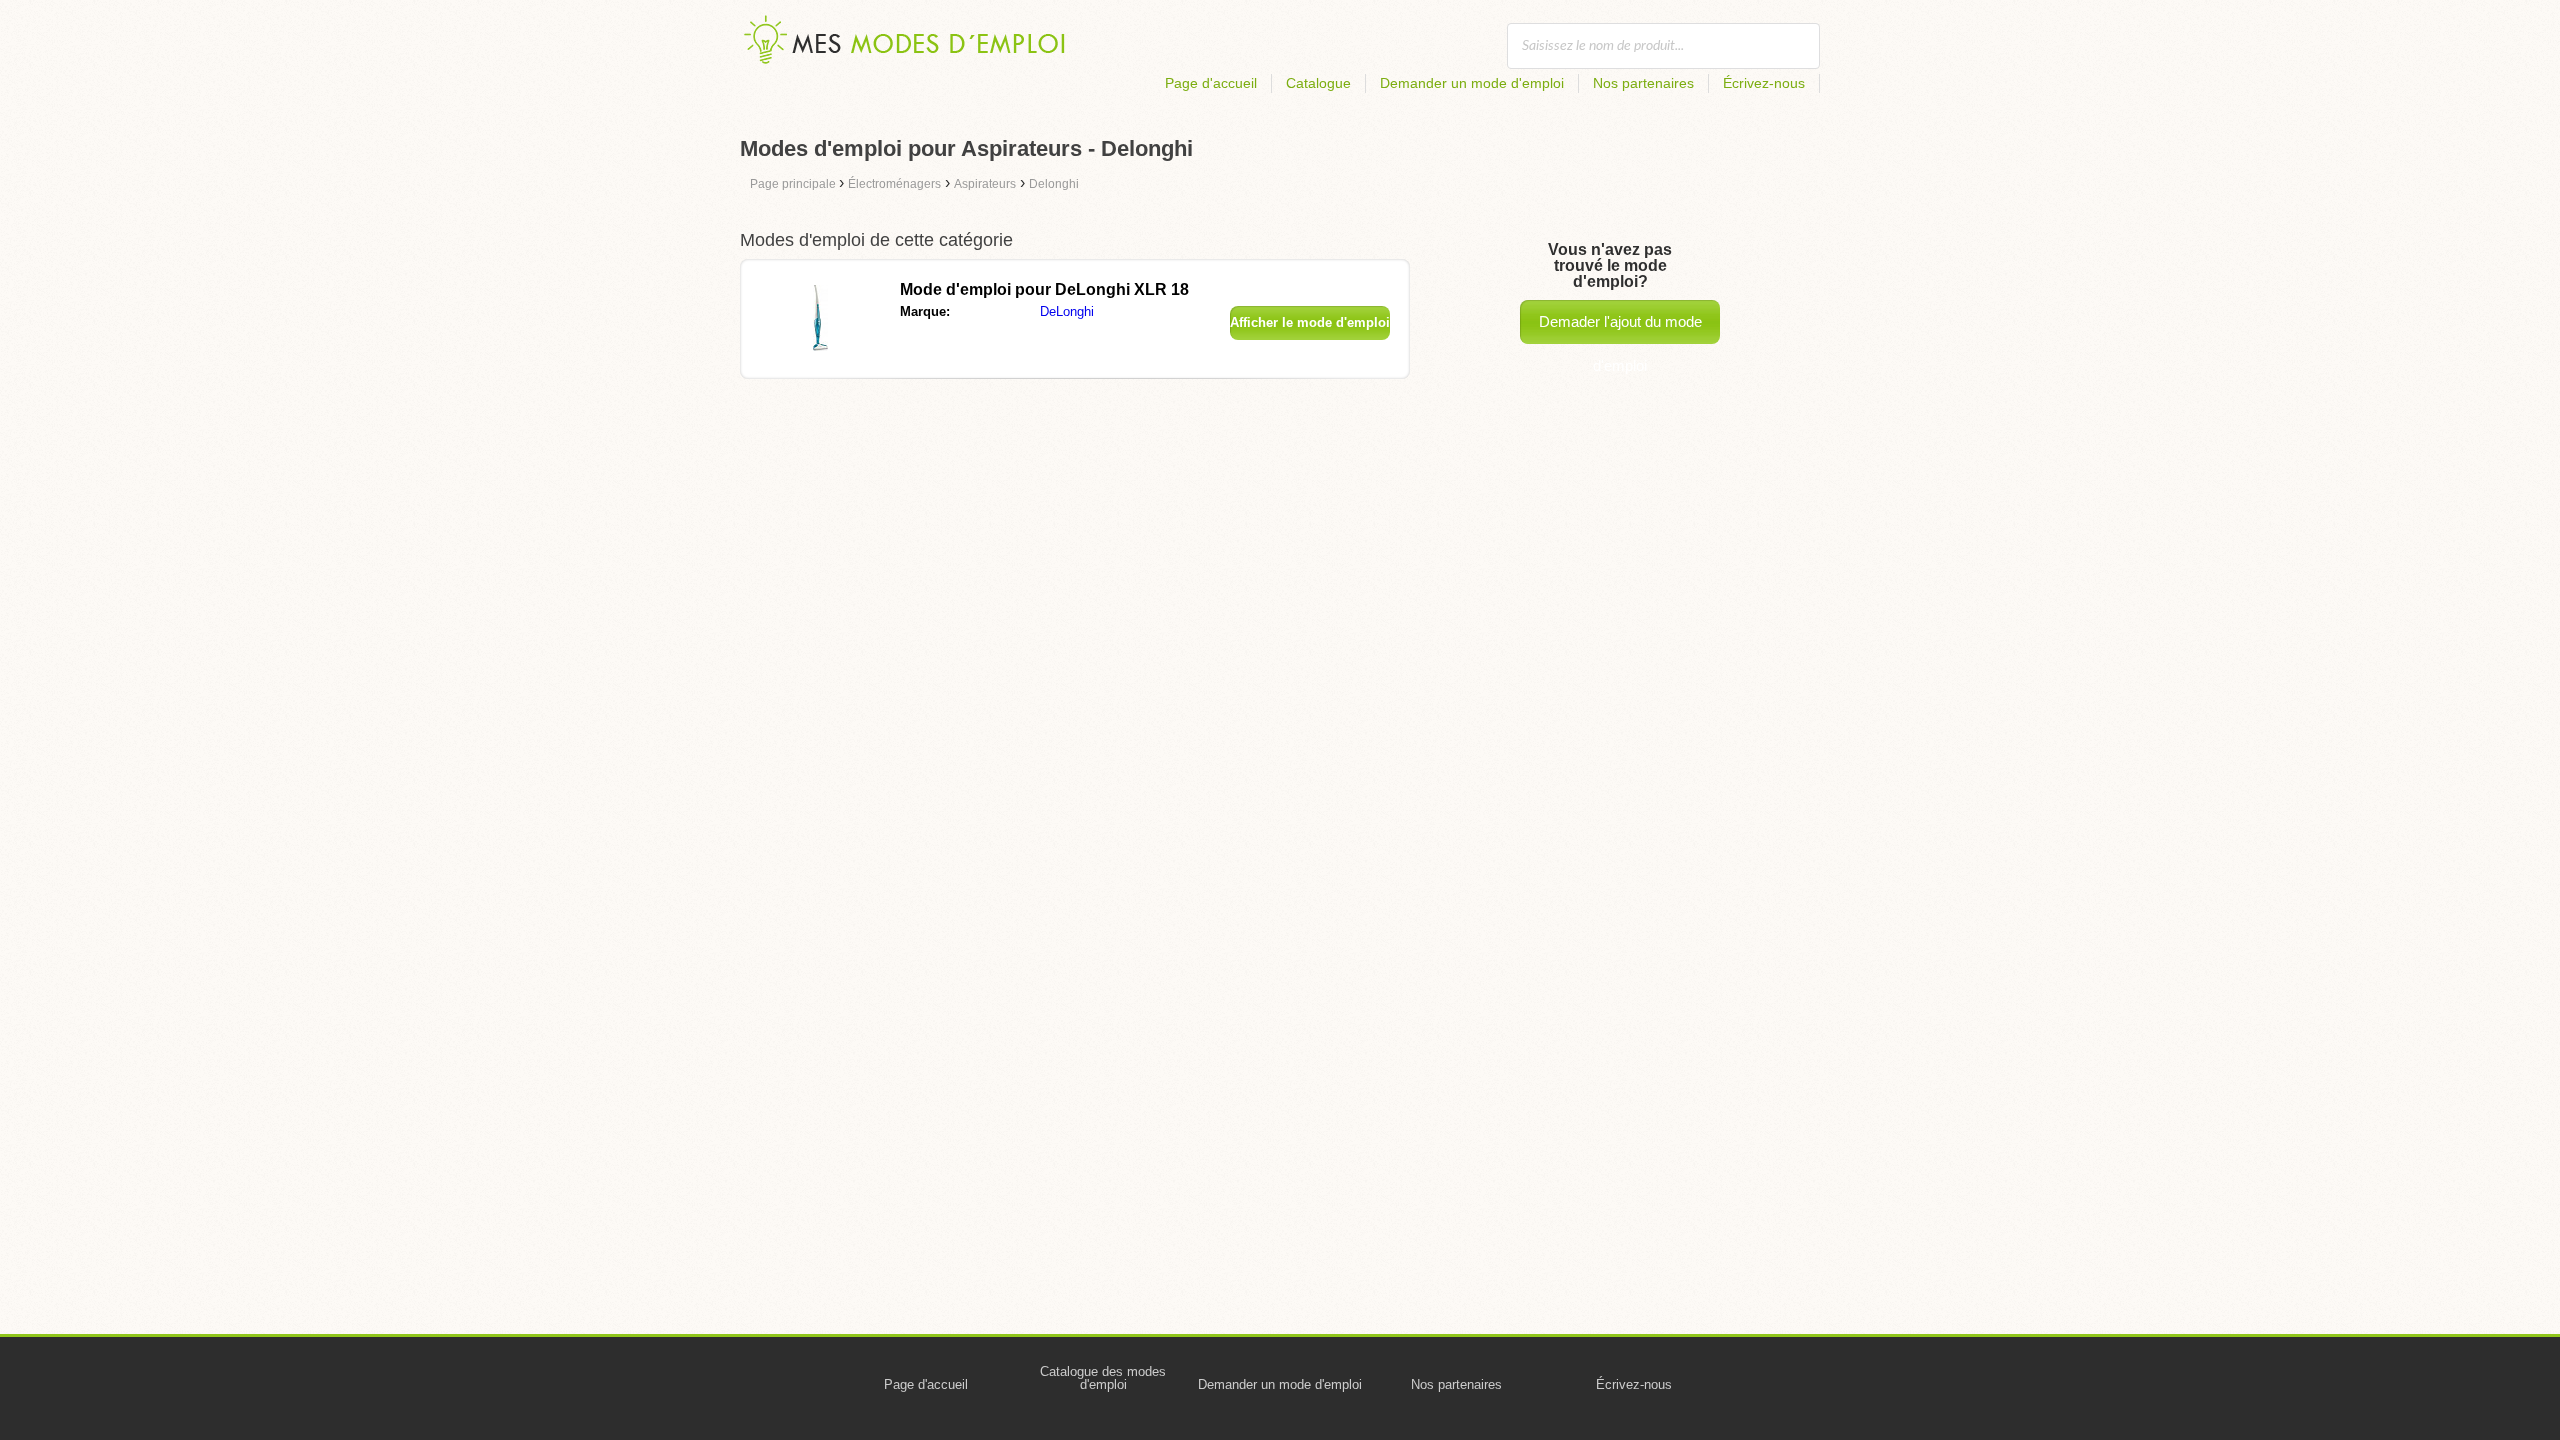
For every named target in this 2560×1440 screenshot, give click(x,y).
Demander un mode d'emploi (1472, 83)
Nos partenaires (1643, 83)
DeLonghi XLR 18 (1044, 289)
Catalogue (1318, 83)
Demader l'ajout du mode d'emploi (1620, 328)
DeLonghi (1067, 311)
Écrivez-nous (1764, 83)
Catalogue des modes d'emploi (1103, 1378)
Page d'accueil (1211, 83)
